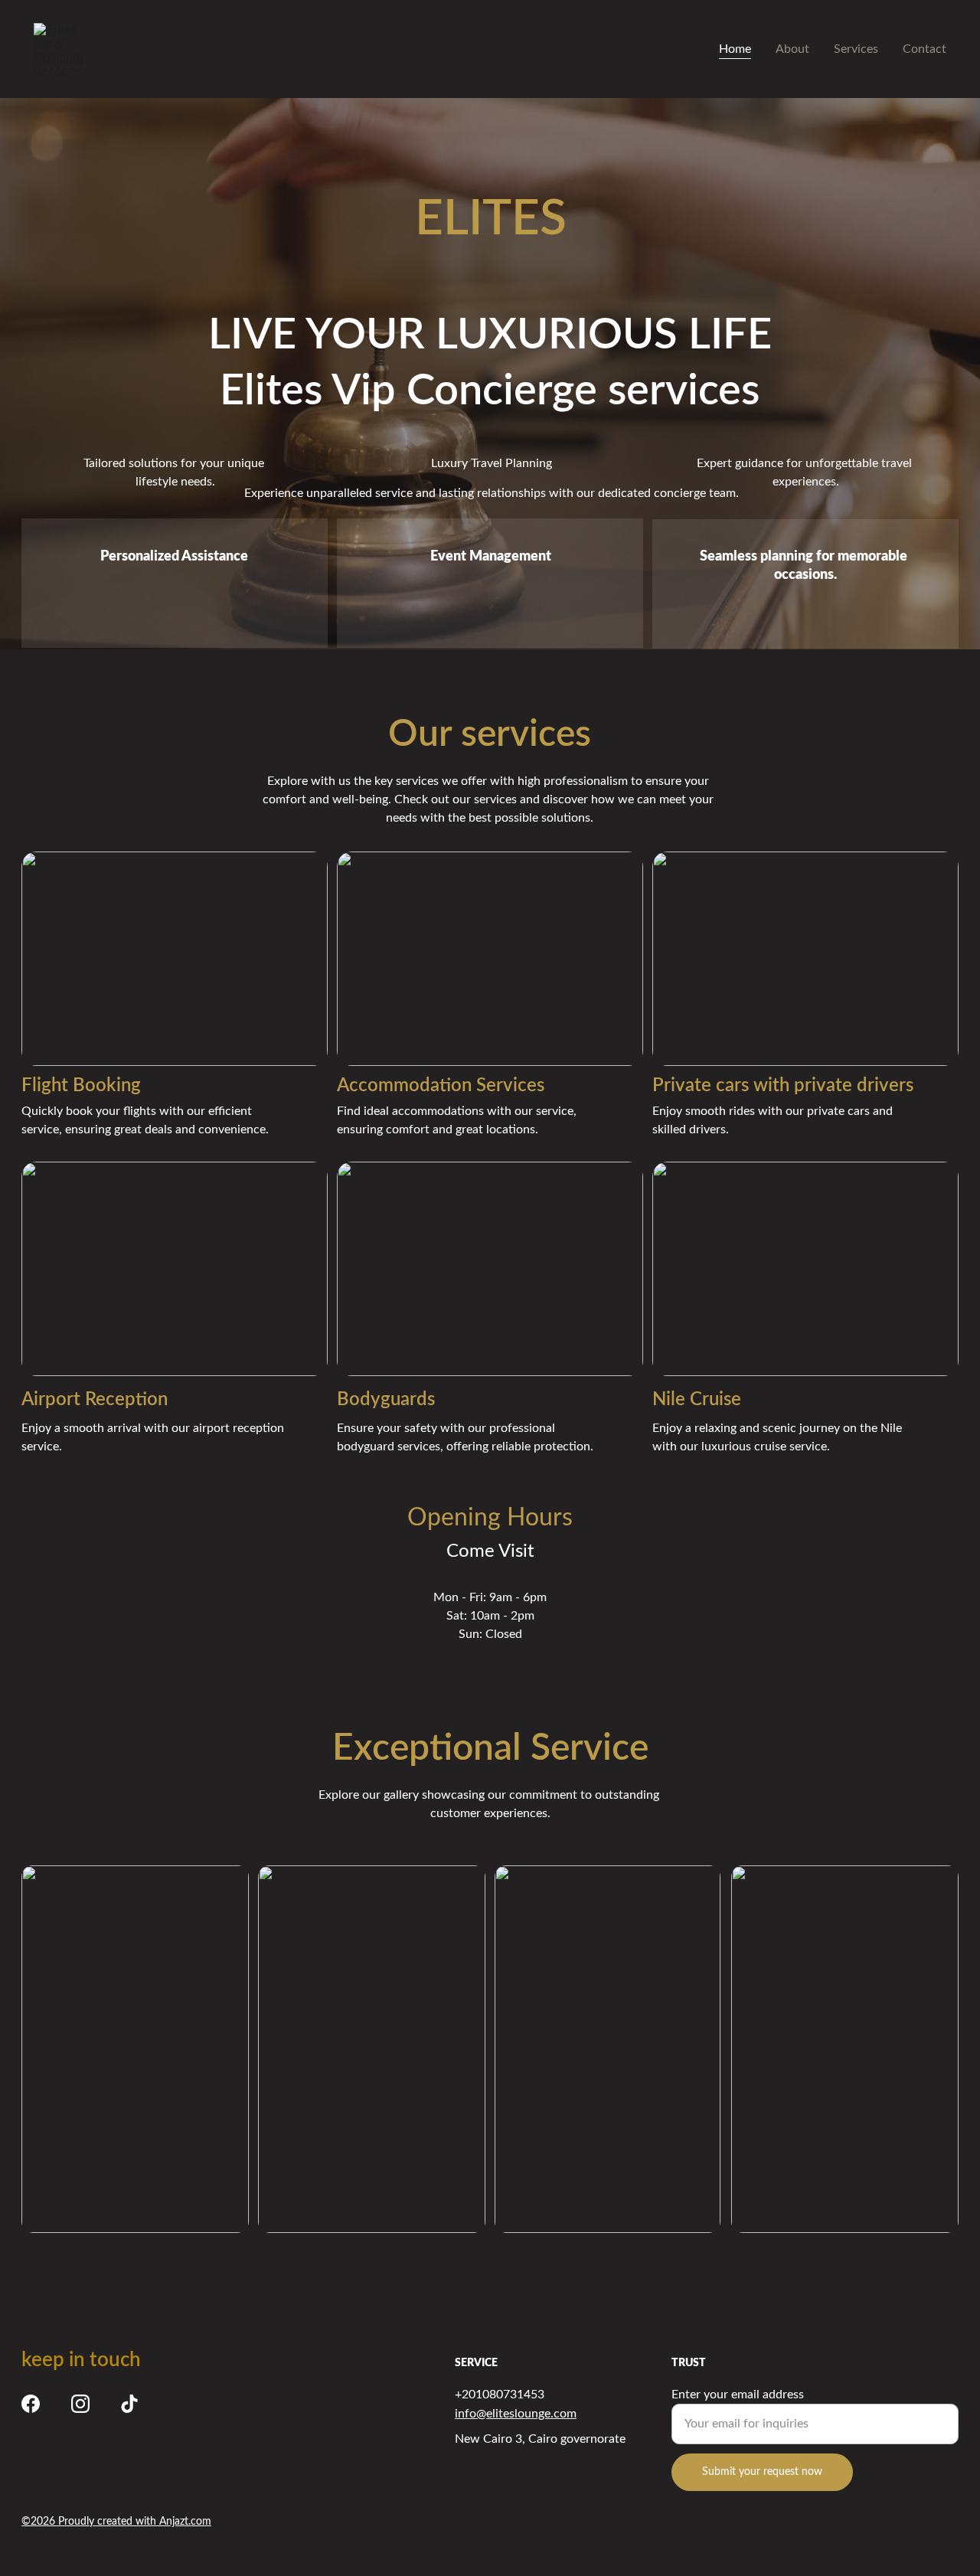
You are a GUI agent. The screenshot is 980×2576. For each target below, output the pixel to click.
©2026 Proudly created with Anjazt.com (116, 2522)
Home (735, 49)
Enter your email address (738, 2395)
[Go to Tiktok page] (129, 2404)
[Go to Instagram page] (80, 2404)
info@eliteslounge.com (516, 2414)
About (792, 49)
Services (856, 49)
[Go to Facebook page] (31, 2404)
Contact (924, 49)
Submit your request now (762, 2472)
